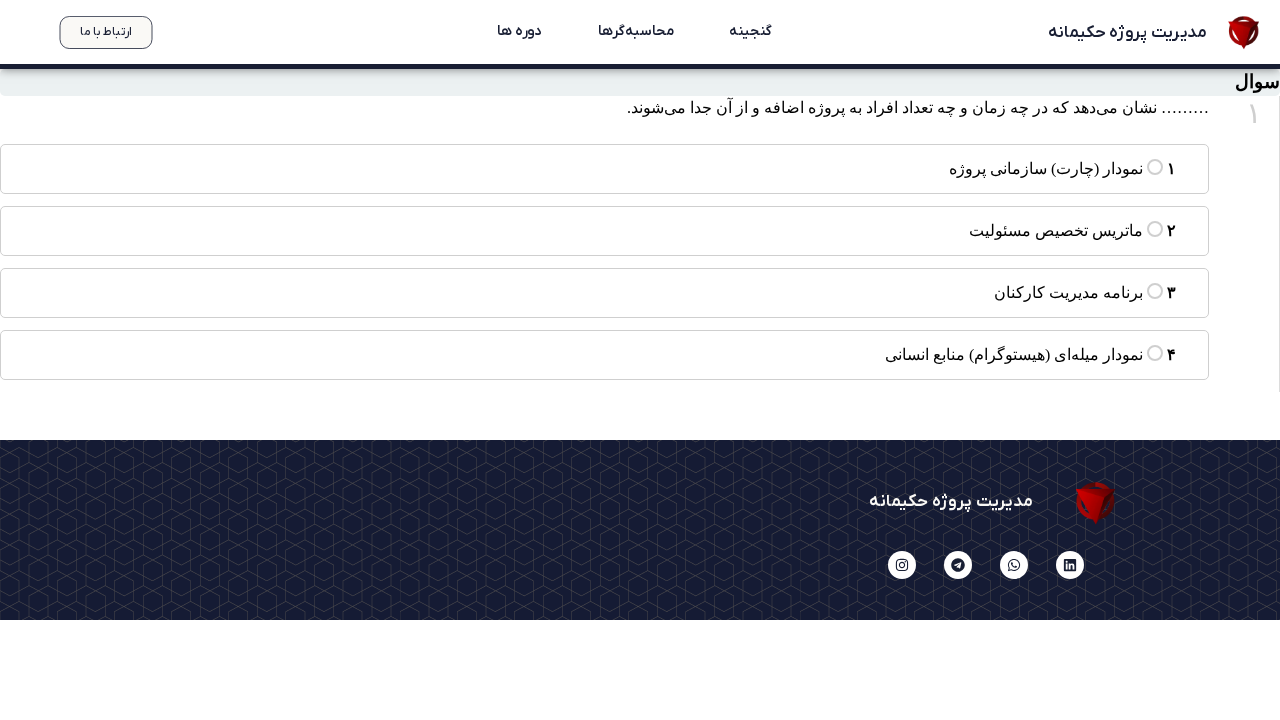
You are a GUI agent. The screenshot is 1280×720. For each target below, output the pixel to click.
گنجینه (750, 32)
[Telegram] (958, 565)
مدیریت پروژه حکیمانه (1127, 32)
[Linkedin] (1070, 565)
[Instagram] (902, 565)
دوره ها (519, 32)
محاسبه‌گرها (635, 32)
